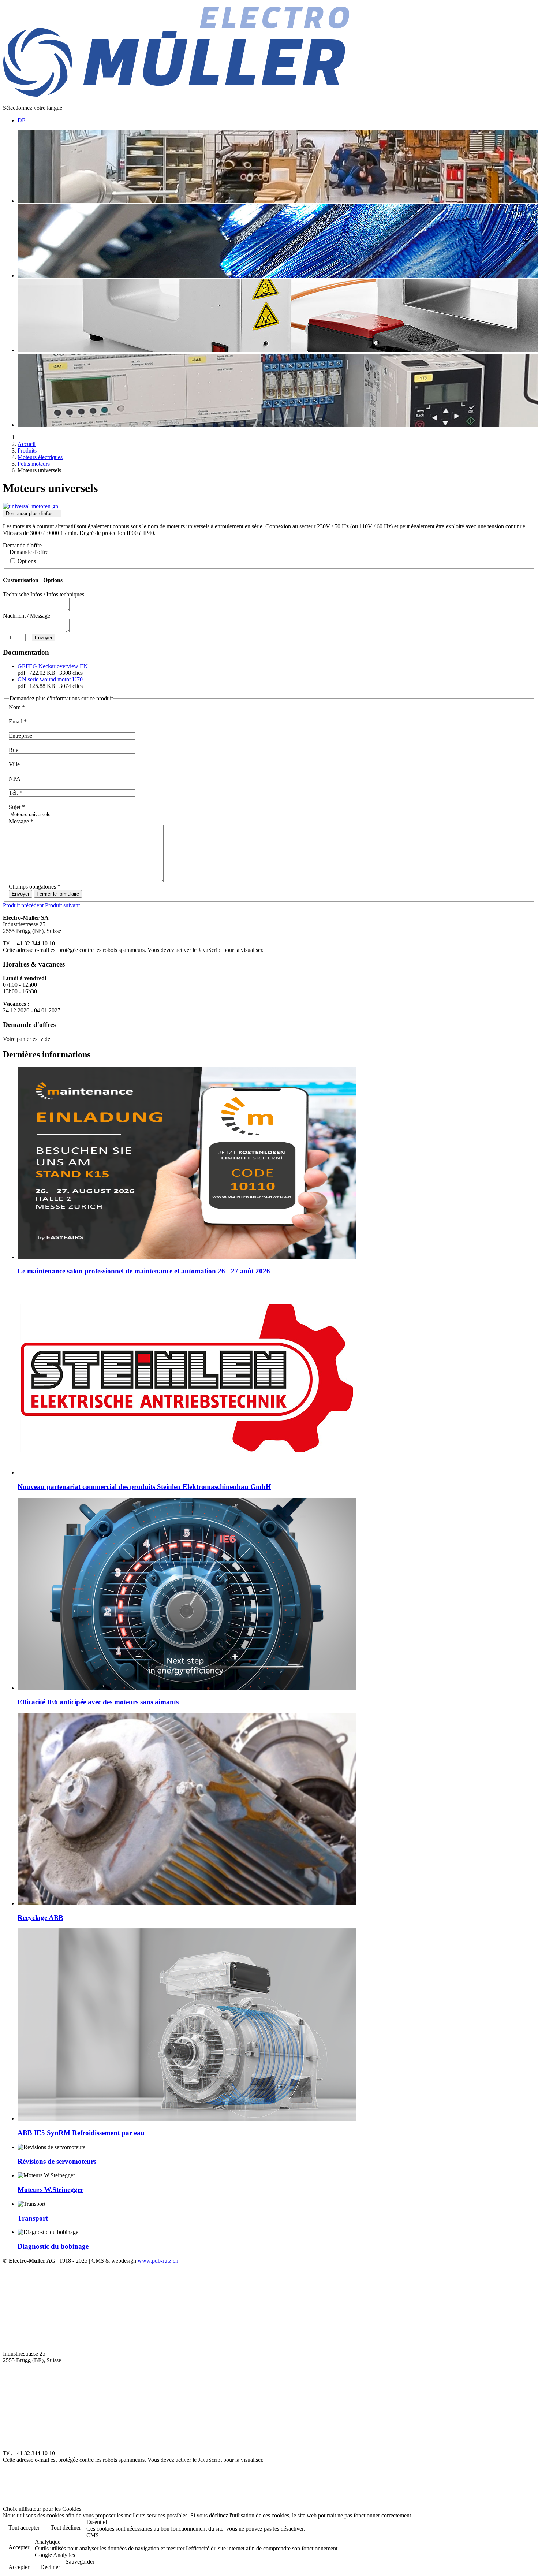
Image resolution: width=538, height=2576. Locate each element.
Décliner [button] (50, 2567)
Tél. (16, 793)
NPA (15, 779)
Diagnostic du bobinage (53, 2246)
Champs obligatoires (35, 887)
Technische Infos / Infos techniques (44, 594)
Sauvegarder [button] (80, 2562)
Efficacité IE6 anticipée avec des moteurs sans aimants (98, 1702)
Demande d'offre (22, 545)
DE (22, 120)
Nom (17, 707)
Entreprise (20, 736)
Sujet (17, 807)
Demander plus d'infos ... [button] (32, 513)
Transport (33, 2218)
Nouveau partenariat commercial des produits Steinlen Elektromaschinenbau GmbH (144, 1487)
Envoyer (44, 638)
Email (18, 721)
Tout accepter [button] (24, 2527)
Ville (14, 764)
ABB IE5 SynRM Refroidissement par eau (81, 2133)
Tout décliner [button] (66, 2527)
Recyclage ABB (40, 1918)
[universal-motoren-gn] (31, 506)
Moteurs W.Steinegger (51, 2190)
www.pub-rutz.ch (158, 2261)
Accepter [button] (19, 2547)
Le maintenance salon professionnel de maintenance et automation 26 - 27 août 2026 (144, 1271)
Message (21, 821)
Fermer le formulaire (58, 894)
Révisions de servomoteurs (57, 2161)
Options (27, 561)
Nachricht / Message (27, 616)
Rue (14, 750)
